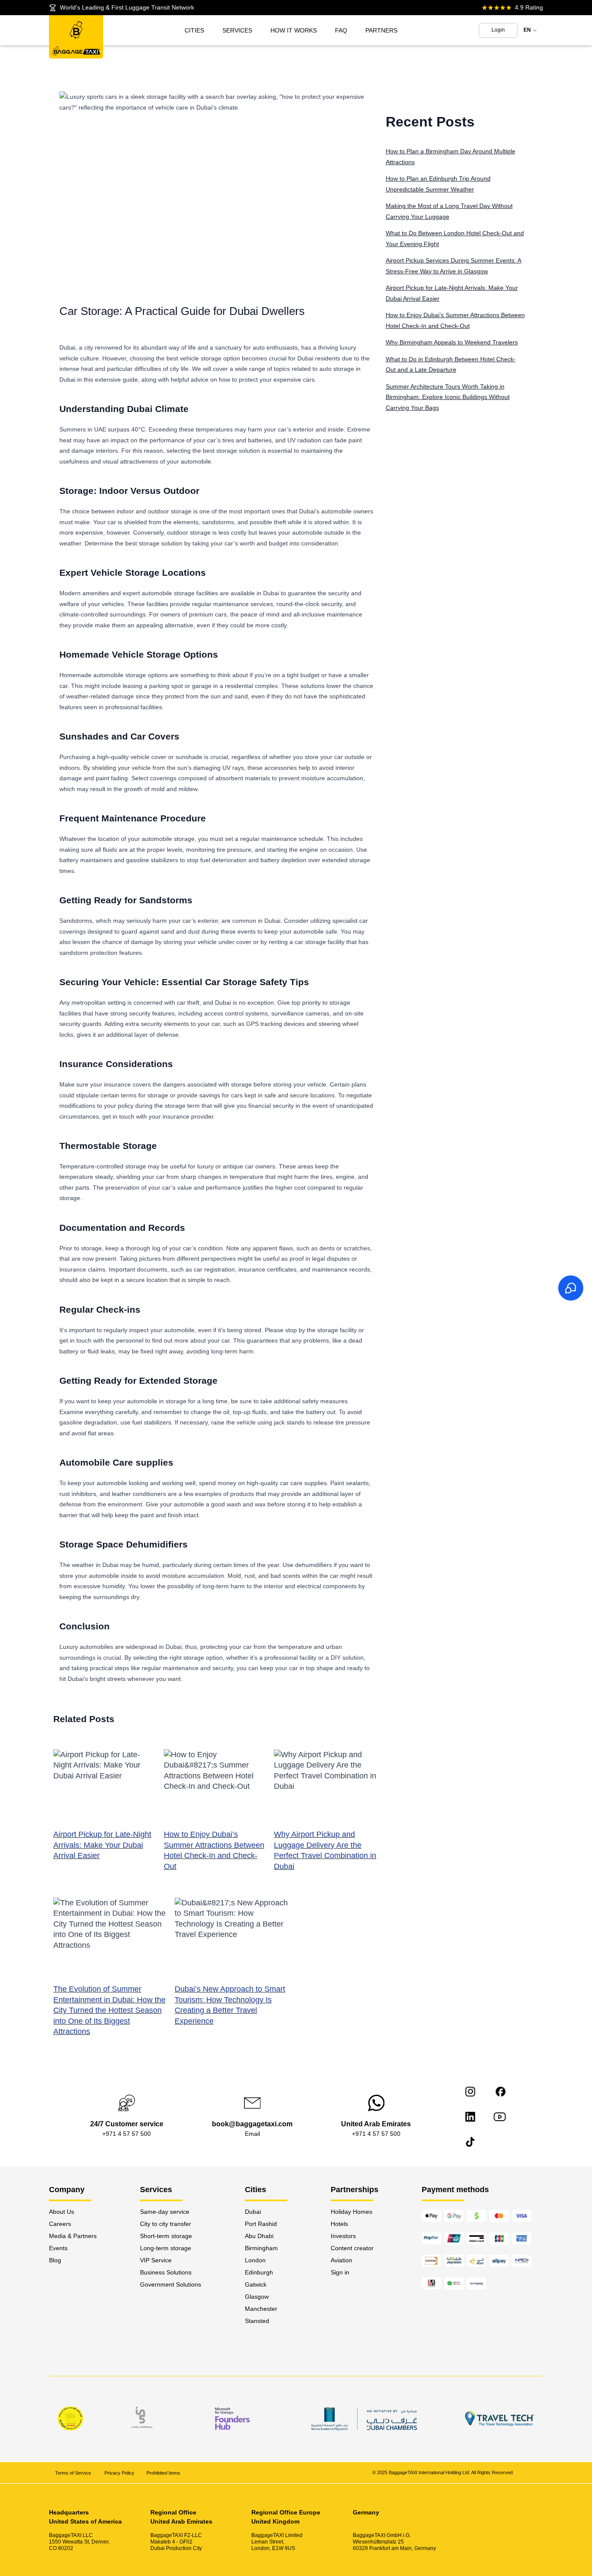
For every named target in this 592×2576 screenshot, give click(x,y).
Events (58, 2248)
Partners (381, 30)
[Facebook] (501, 2092)
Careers (60, 2224)
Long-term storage (166, 2248)
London (255, 2260)
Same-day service (165, 2212)
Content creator (352, 2248)
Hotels (339, 2224)
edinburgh (259, 2272)
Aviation (342, 2260)
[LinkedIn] (470, 2117)
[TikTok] (470, 2142)
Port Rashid (261, 2224)
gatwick (256, 2284)
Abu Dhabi (259, 2236)
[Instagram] (470, 2092)
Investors (343, 2236)
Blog (55, 2260)
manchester (261, 2309)
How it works (294, 30)
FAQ (341, 30)
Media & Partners (73, 2236)
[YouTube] (500, 2117)
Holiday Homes (351, 2212)
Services (237, 30)
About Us (62, 2212)
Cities (194, 30)
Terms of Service (74, 2472)
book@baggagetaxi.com (252, 2124)
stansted (257, 2321)
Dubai (253, 2212)
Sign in (340, 2272)
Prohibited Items (163, 2472)
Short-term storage (166, 2236)
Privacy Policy (119, 2472)
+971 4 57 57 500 (127, 2134)
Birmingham (261, 2248)
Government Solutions (171, 2284)
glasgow (257, 2297)
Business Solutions (166, 2272)
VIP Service (156, 2260)
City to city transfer (166, 2224)
